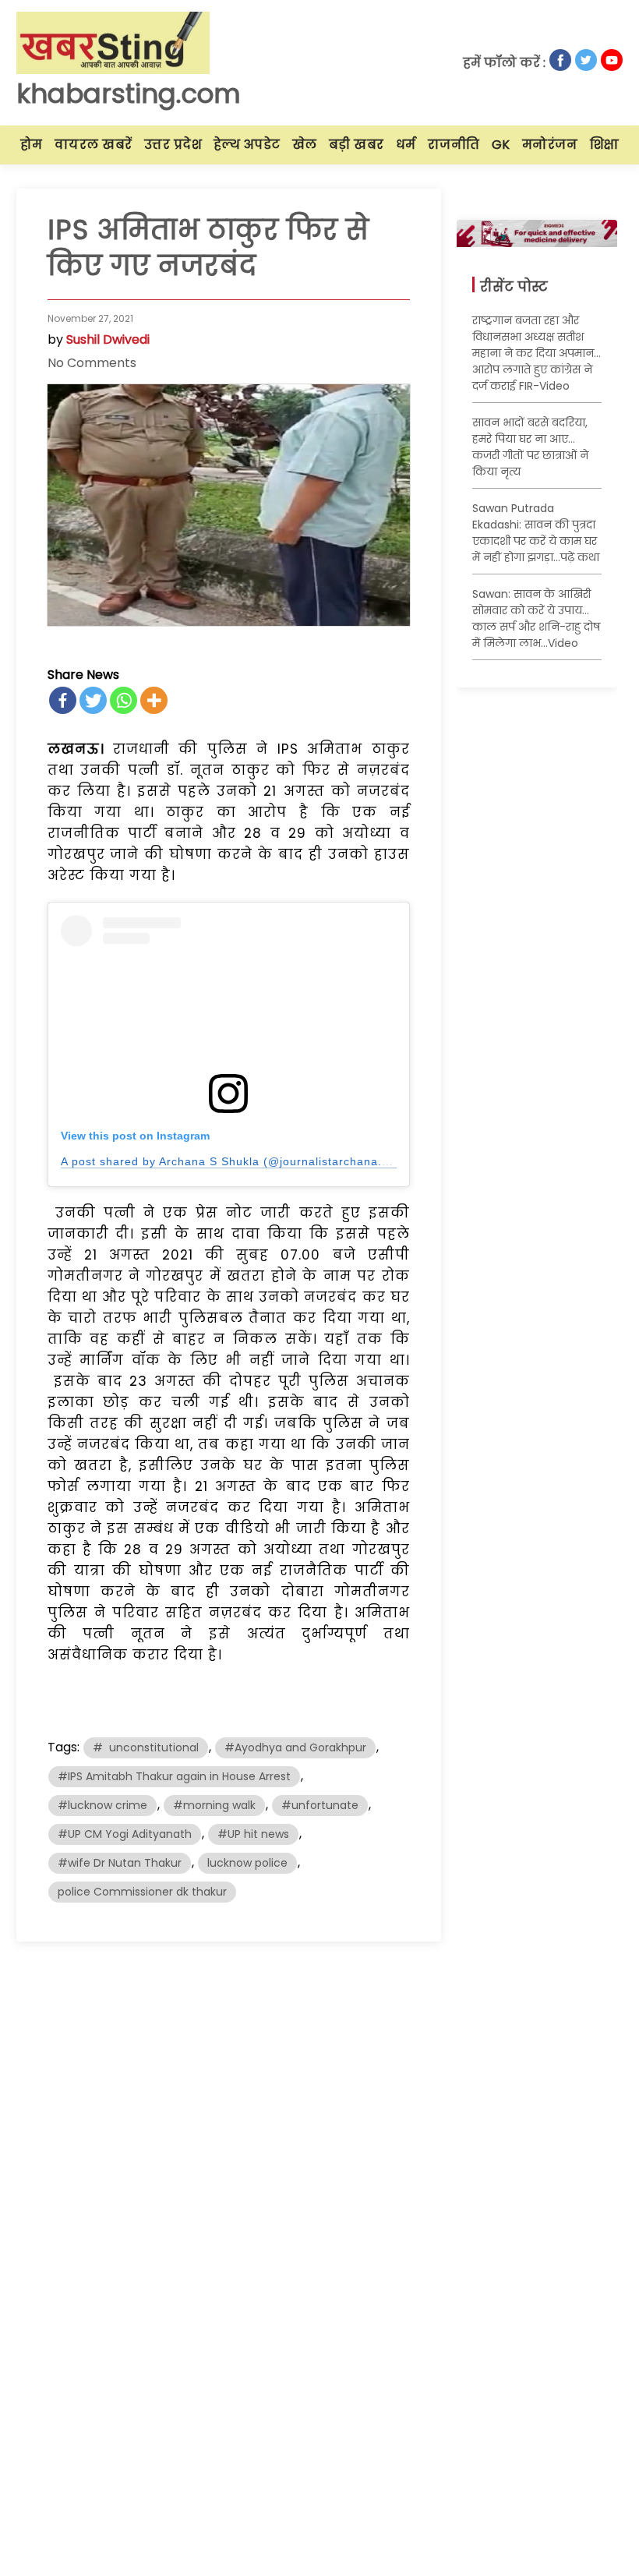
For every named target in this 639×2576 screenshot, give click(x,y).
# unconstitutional (146, 1747)
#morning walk (214, 1805)
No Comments (92, 363)
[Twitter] (93, 700)
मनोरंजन (550, 145)
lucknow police (247, 1863)
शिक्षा (605, 145)
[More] (154, 700)
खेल (305, 145)
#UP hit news (253, 1834)
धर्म (406, 145)
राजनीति (454, 145)
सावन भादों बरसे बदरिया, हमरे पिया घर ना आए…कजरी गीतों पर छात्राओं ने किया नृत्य (530, 447)
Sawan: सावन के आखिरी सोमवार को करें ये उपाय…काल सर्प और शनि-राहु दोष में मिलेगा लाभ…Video (536, 618)
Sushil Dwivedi (108, 339)
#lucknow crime (102, 1805)
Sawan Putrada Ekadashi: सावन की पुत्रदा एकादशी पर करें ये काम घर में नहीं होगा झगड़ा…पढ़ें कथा (536, 533)
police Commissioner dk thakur (142, 1892)
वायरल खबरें (94, 145)
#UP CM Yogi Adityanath (125, 1834)
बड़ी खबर (357, 145)
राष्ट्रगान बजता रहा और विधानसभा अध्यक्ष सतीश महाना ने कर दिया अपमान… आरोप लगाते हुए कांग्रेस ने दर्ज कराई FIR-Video (537, 353)
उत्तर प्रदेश (173, 145)
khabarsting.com (129, 94)
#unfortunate (320, 1805)
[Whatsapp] (124, 700)
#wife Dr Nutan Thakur (120, 1863)
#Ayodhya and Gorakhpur (295, 1747)
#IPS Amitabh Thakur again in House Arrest (174, 1776)
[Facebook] (63, 700)
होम (32, 145)
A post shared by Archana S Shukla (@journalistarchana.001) (234, 1161)
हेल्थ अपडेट (247, 145)
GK (501, 145)
